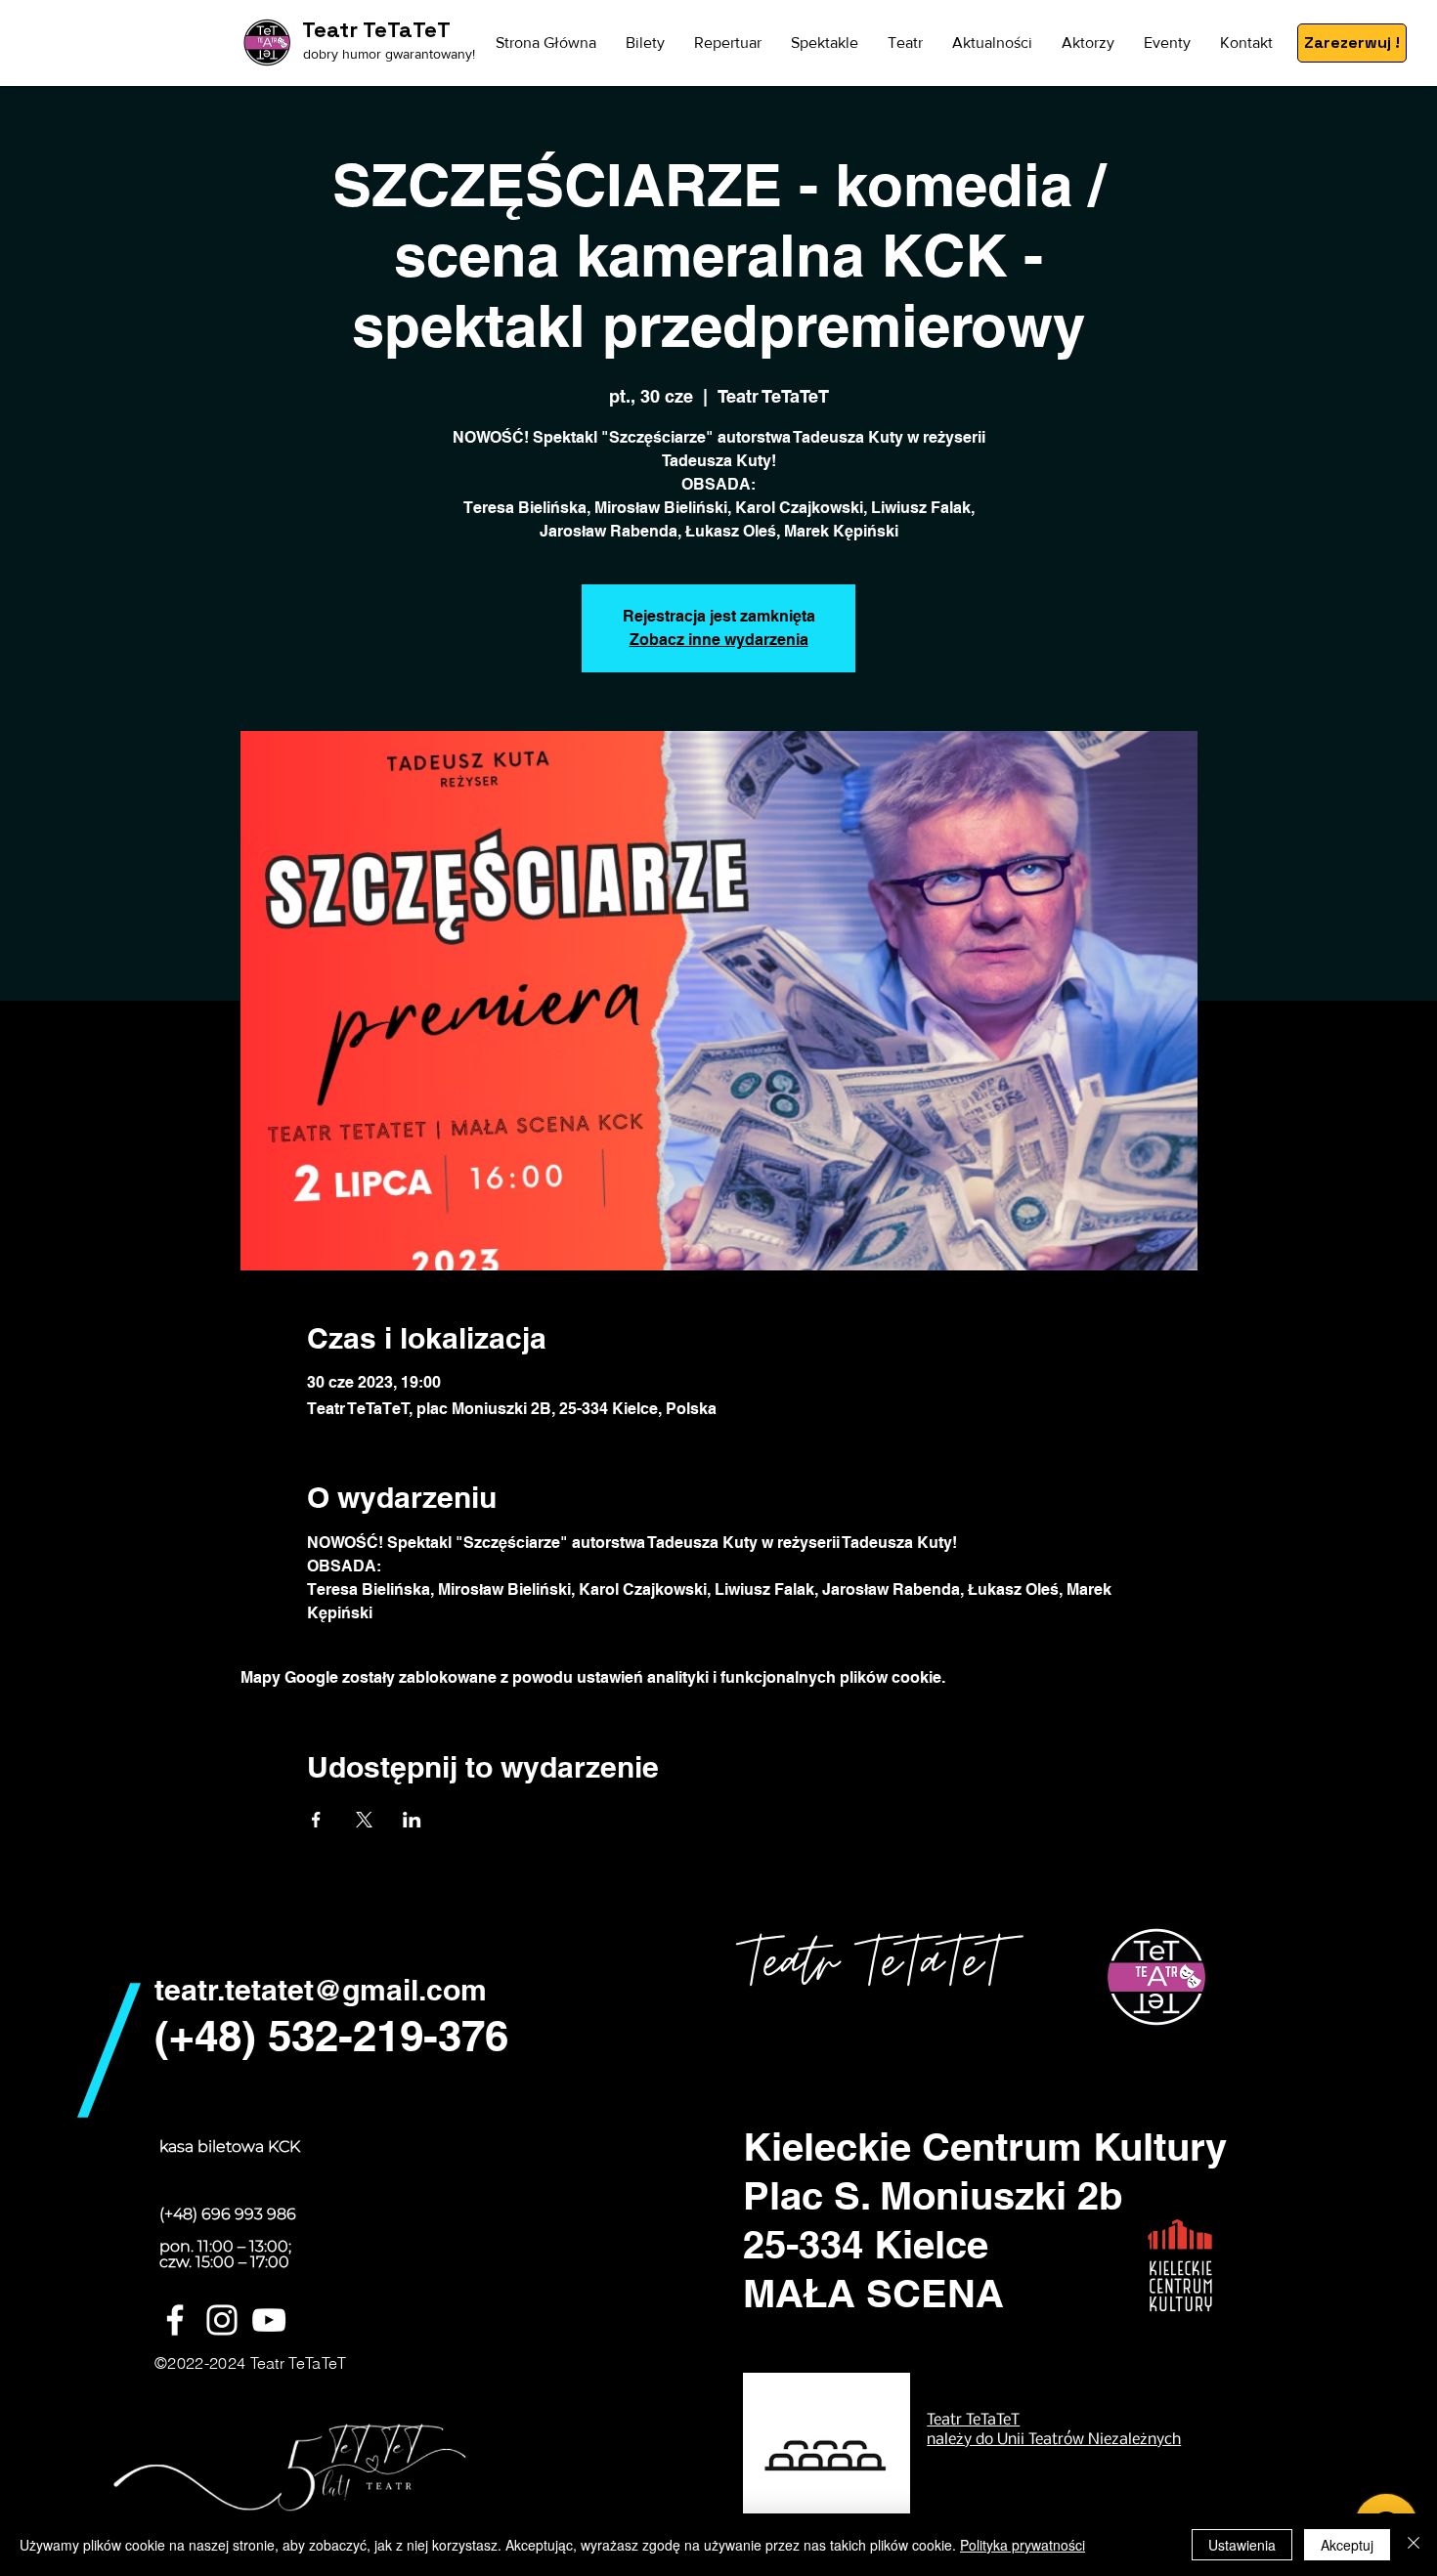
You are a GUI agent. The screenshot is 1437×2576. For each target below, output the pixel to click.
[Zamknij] (1414, 2545)
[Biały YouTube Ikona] (269, 2320)
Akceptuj (1347, 2545)
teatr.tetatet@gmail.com (321, 1990)
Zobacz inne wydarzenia (719, 640)
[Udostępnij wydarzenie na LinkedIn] (412, 1820)
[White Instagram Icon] (222, 2320)
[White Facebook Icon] (175, 2320)
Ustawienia (1242, 2545)
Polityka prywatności (1023, 2545)
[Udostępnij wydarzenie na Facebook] (316, 1820)
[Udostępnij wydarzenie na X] (364, 1820)
